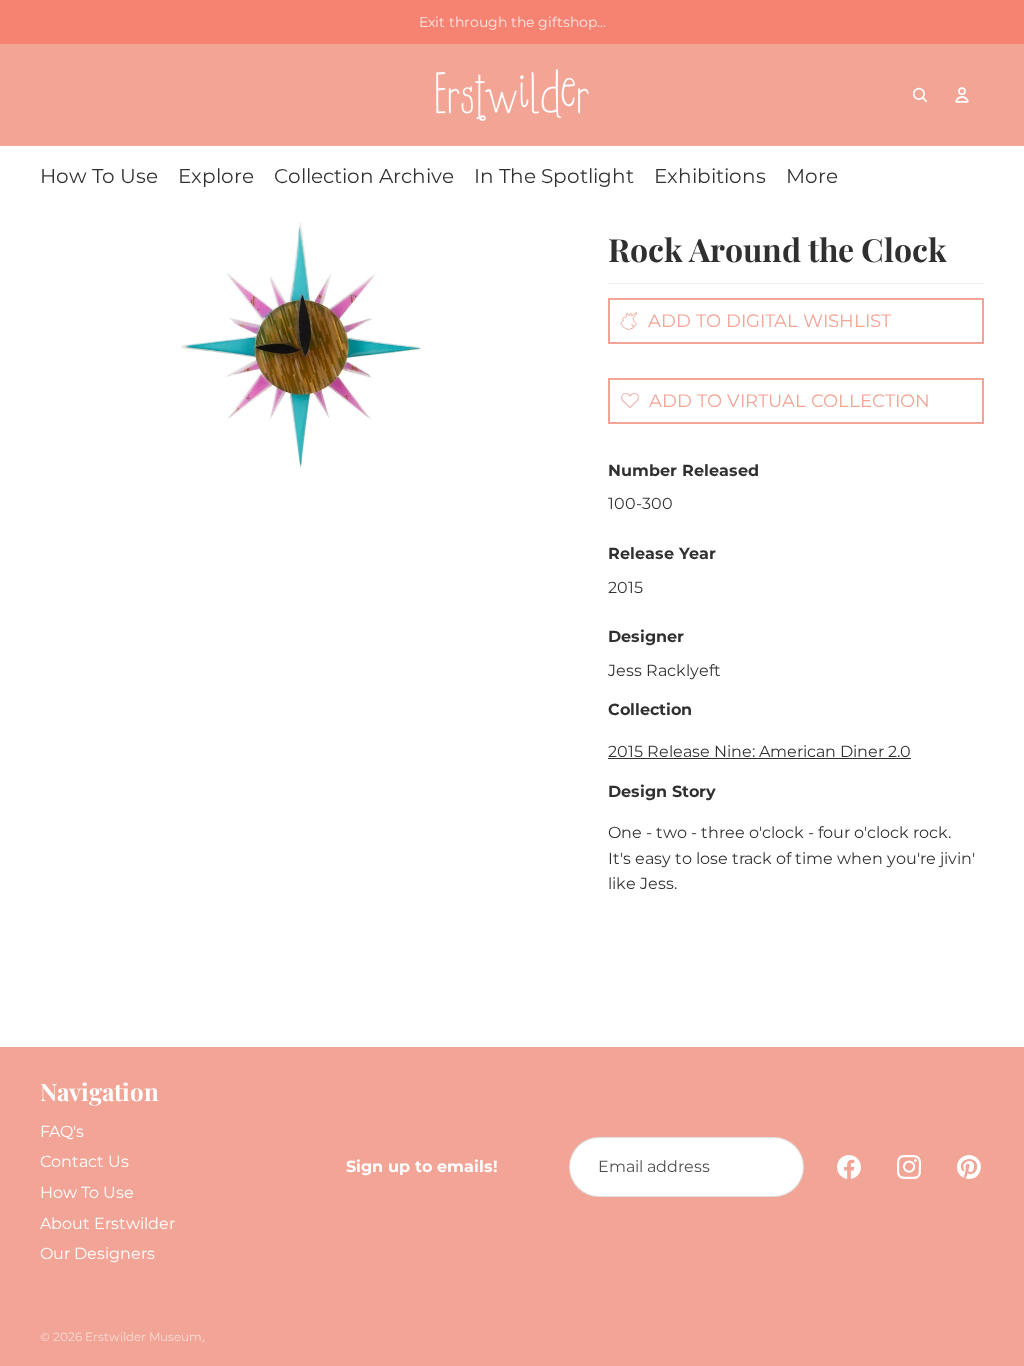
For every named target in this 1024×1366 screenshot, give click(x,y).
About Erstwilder (107, 1223)
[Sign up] (774, 1167)
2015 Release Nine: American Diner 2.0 (759, 751)
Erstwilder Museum (143, 1336)
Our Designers (97, 1253)
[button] (770, 400)
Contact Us (84, 1161)
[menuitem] (99, 176)
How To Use (87, 1192)
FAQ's (62, 1131)
